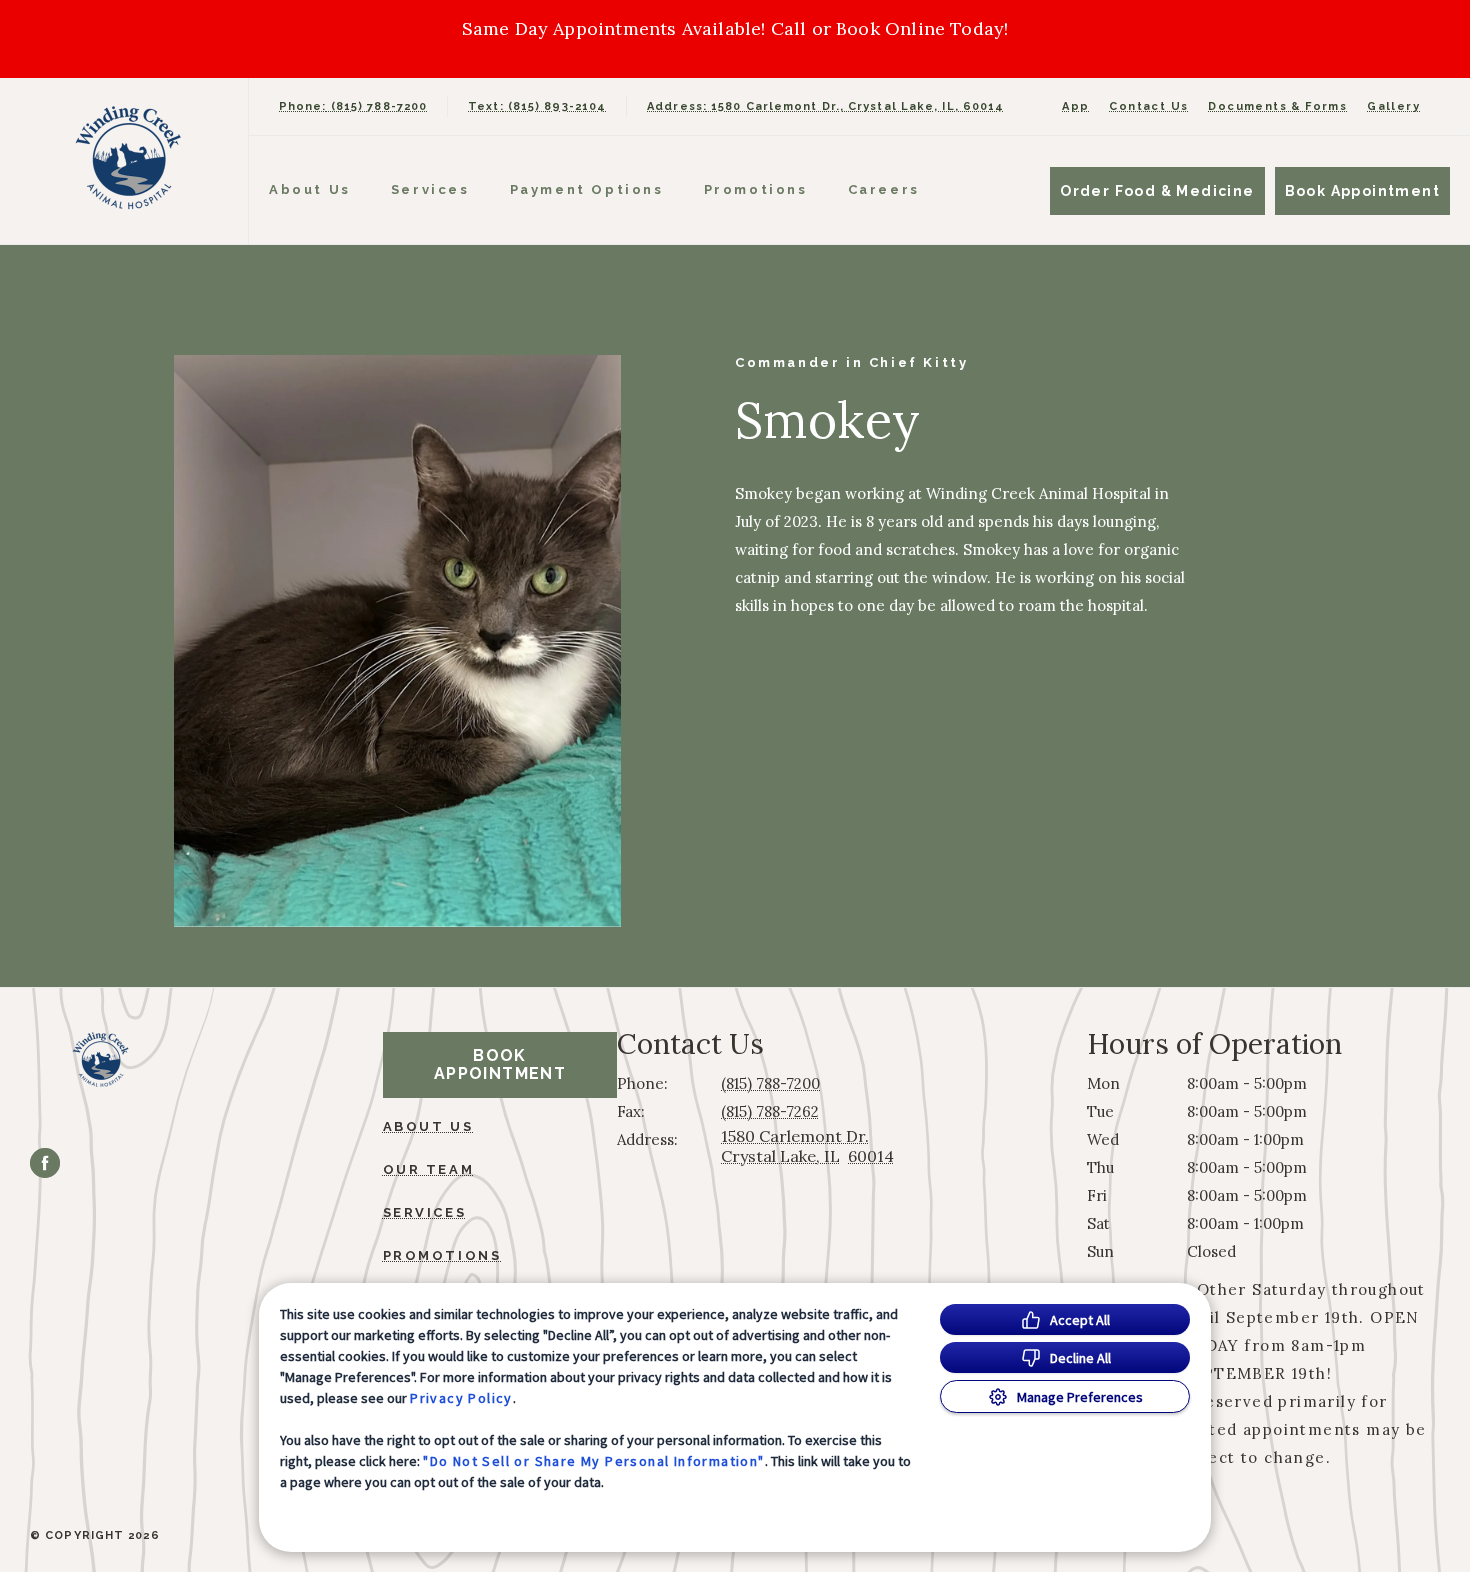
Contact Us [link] (1148, 106)
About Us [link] (428, 1126)
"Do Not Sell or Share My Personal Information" (593, 1461)
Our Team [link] (429, 1169)
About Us (310, 189)
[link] (129, 156)
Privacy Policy (461, 1398)
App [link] (1075, 106)
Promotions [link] (756, 189)
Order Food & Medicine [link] (1157, 191)
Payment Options (587, 189)
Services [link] (430, 189)
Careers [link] (884, 189)
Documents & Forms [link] (1277, 106)
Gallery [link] (1393, 106)
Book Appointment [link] (1362, 191)
